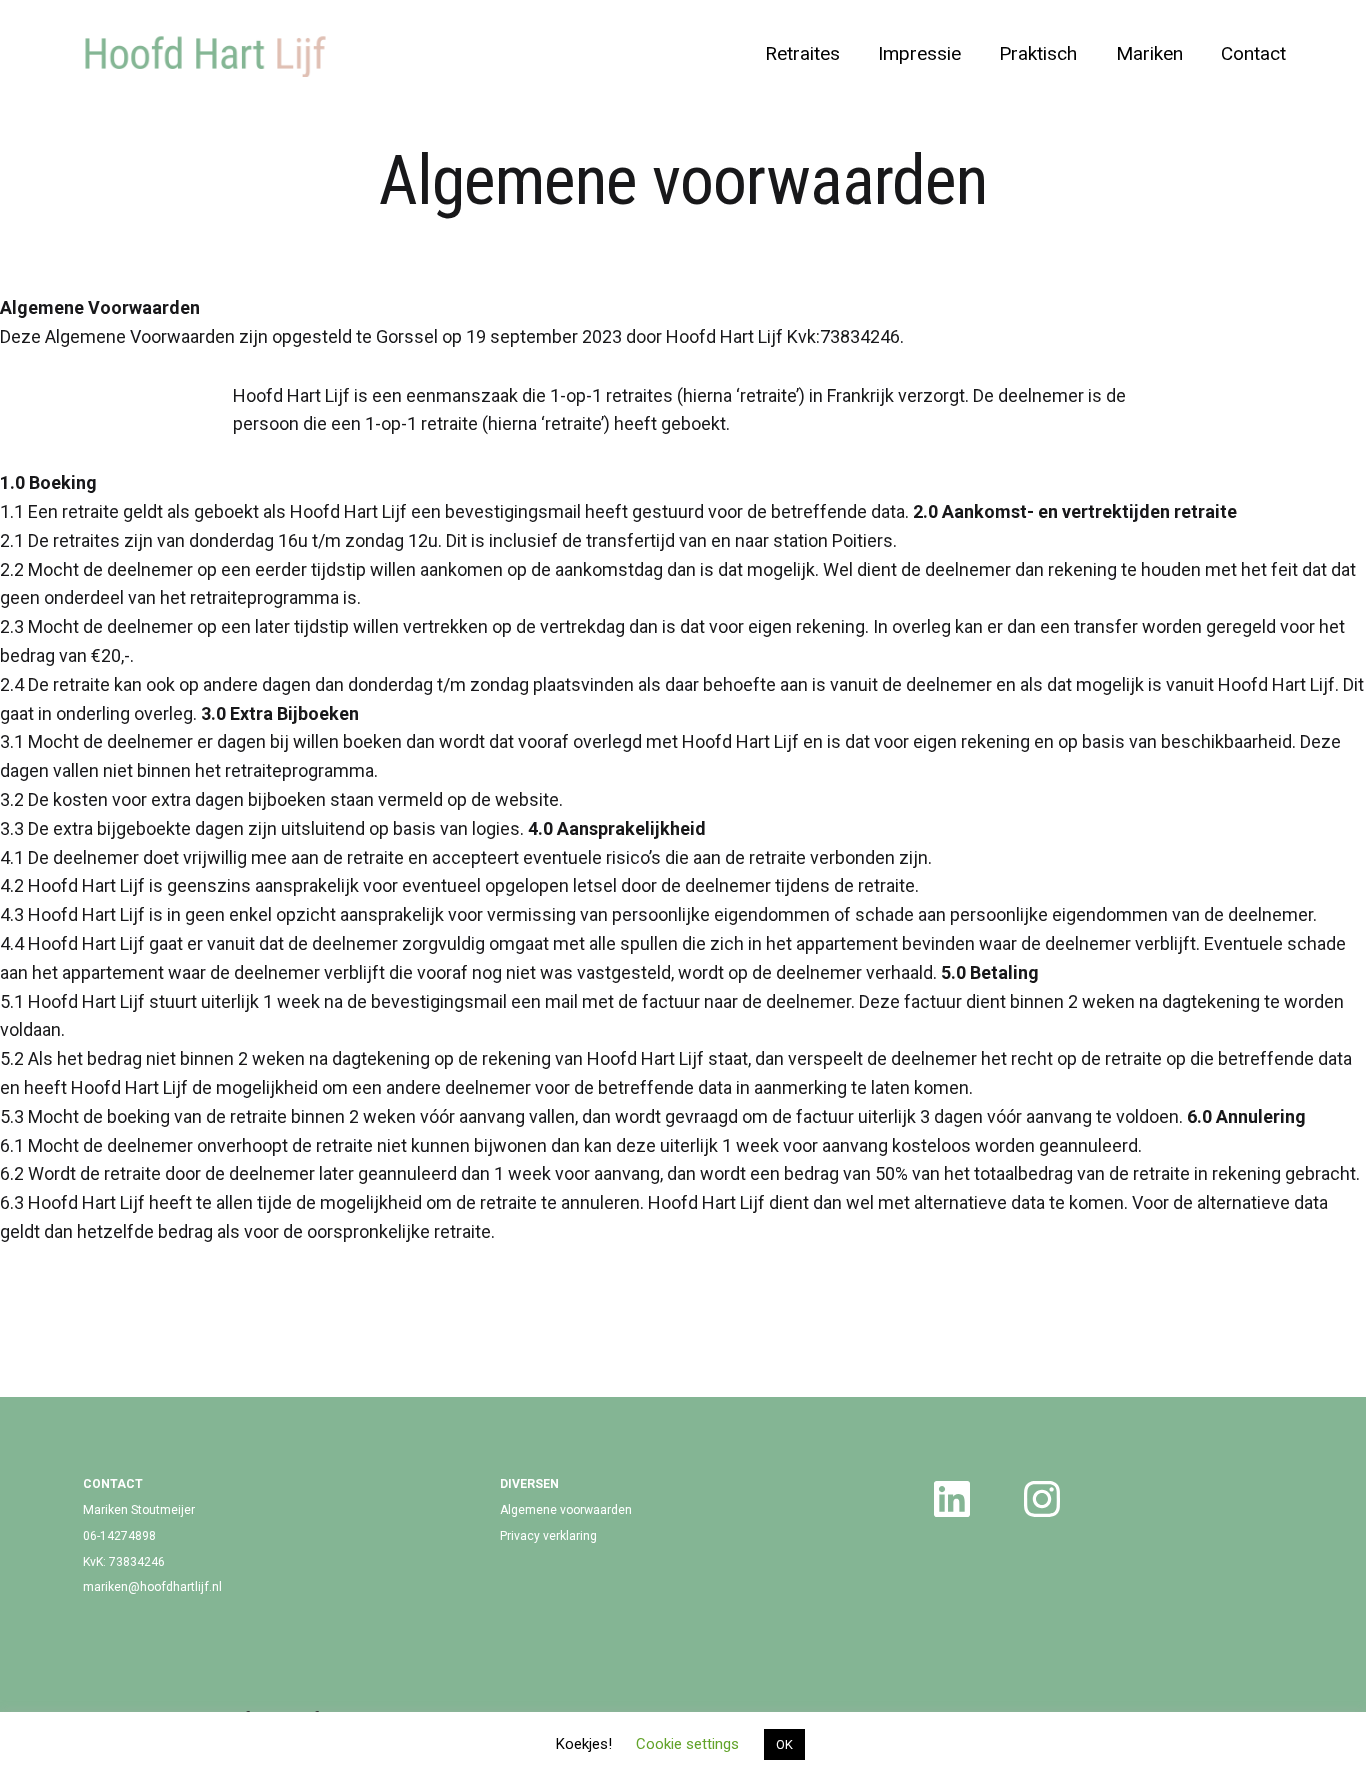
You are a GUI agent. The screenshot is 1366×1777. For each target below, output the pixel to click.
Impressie (919, 53)
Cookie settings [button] (687, 1744)
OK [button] (784, 1744)
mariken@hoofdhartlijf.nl (152, 1587)
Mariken (1149, 53)
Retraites (802, 53)
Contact (1253, 53)
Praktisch (1038, 53)
